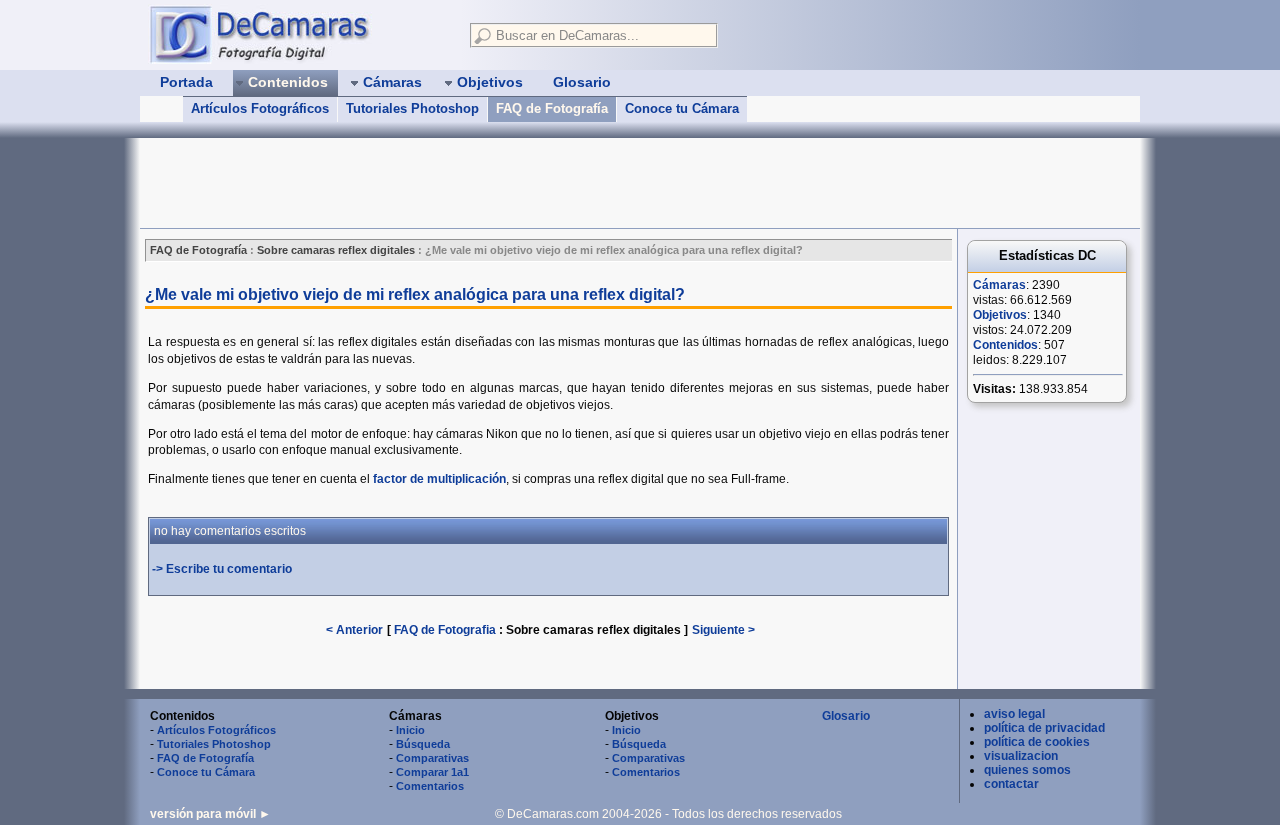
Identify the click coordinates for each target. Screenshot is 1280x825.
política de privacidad (1044, 728)
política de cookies (1037, 742)
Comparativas (432, 758)
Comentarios (430, 786)
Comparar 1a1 (432, 772)
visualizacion (1021, 756)
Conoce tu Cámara (682, 108)
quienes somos (1027, 770)
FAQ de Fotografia (445, 630)
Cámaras (999, 285)
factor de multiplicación (439, 479)
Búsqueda (423, 744)
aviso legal (1014, 714)
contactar (1011, 784)
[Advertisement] (504, 183)
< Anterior (354, 630)
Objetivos (1000, 315)
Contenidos (1005, 345)
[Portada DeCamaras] (300, 34)
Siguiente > (723, 630)
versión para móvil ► (210, 814)
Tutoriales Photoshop (412, 108)
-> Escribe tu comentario (222, 569)
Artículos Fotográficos (260, 108)
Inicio (410, 730)
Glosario (846, 716)
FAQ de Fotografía (552, 108)
